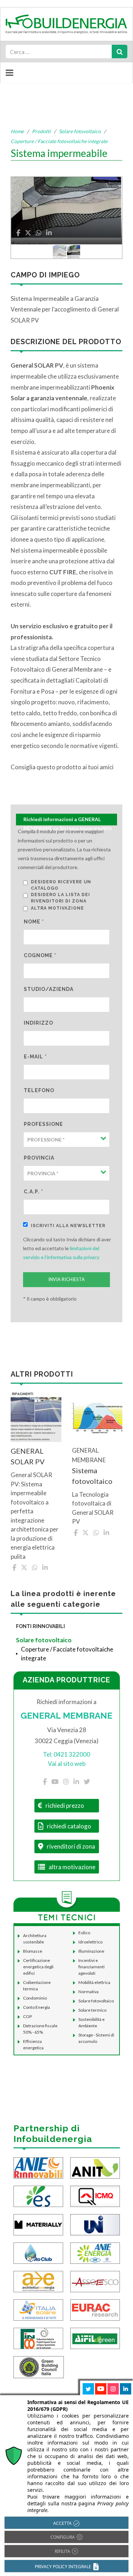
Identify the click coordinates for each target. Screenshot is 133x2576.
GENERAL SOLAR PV (28, 1456)
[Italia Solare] (38, 2309)
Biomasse (33, 1951)
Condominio (35, 1998)
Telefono (39, 1090)
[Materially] (38, 2224)
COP (27, 2016)
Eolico (84, 1933)
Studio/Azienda (49, 989)
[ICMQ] (95, 2196)
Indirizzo (38, 1023)
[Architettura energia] (38, 2281)
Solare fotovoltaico (80, 131)
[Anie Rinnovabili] (38, 2167)
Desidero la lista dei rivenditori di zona (60, 898)
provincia (39, 1158)
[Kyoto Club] (38, 2253)
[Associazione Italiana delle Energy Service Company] (95, 2281)
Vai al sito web (67, 1764)
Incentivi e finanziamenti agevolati (92, 1967)
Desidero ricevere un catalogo (61, 885)
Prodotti (41, 131)
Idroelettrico (90, 1942)
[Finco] (38, 2338)
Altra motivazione (57, 908)
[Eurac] (95, 2309)
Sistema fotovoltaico (92, 1476)
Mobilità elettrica (94, 1982)
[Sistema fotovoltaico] (97, 1417)
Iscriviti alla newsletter (68, 1226)
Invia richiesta (66, 1279)
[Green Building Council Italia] (39, 2367)
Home (17, 131)
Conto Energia (37, 2007)
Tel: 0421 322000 (66, 1754)
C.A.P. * (34, 1192)
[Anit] (95, 2167)
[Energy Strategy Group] (38, 2196)
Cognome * (40, 955)
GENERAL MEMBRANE (66, 1716)
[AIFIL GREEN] (95, 2338)
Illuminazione (91, 1951)
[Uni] (95, 2224)
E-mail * (35, 1057)
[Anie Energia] (95, 2253)
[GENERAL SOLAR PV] (36, 1417)
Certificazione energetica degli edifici (38, 1967)
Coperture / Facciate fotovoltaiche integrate (59, 141)
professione (43, 1124)
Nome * (34, 922)
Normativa (88, 1992)
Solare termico (92, 2010)
